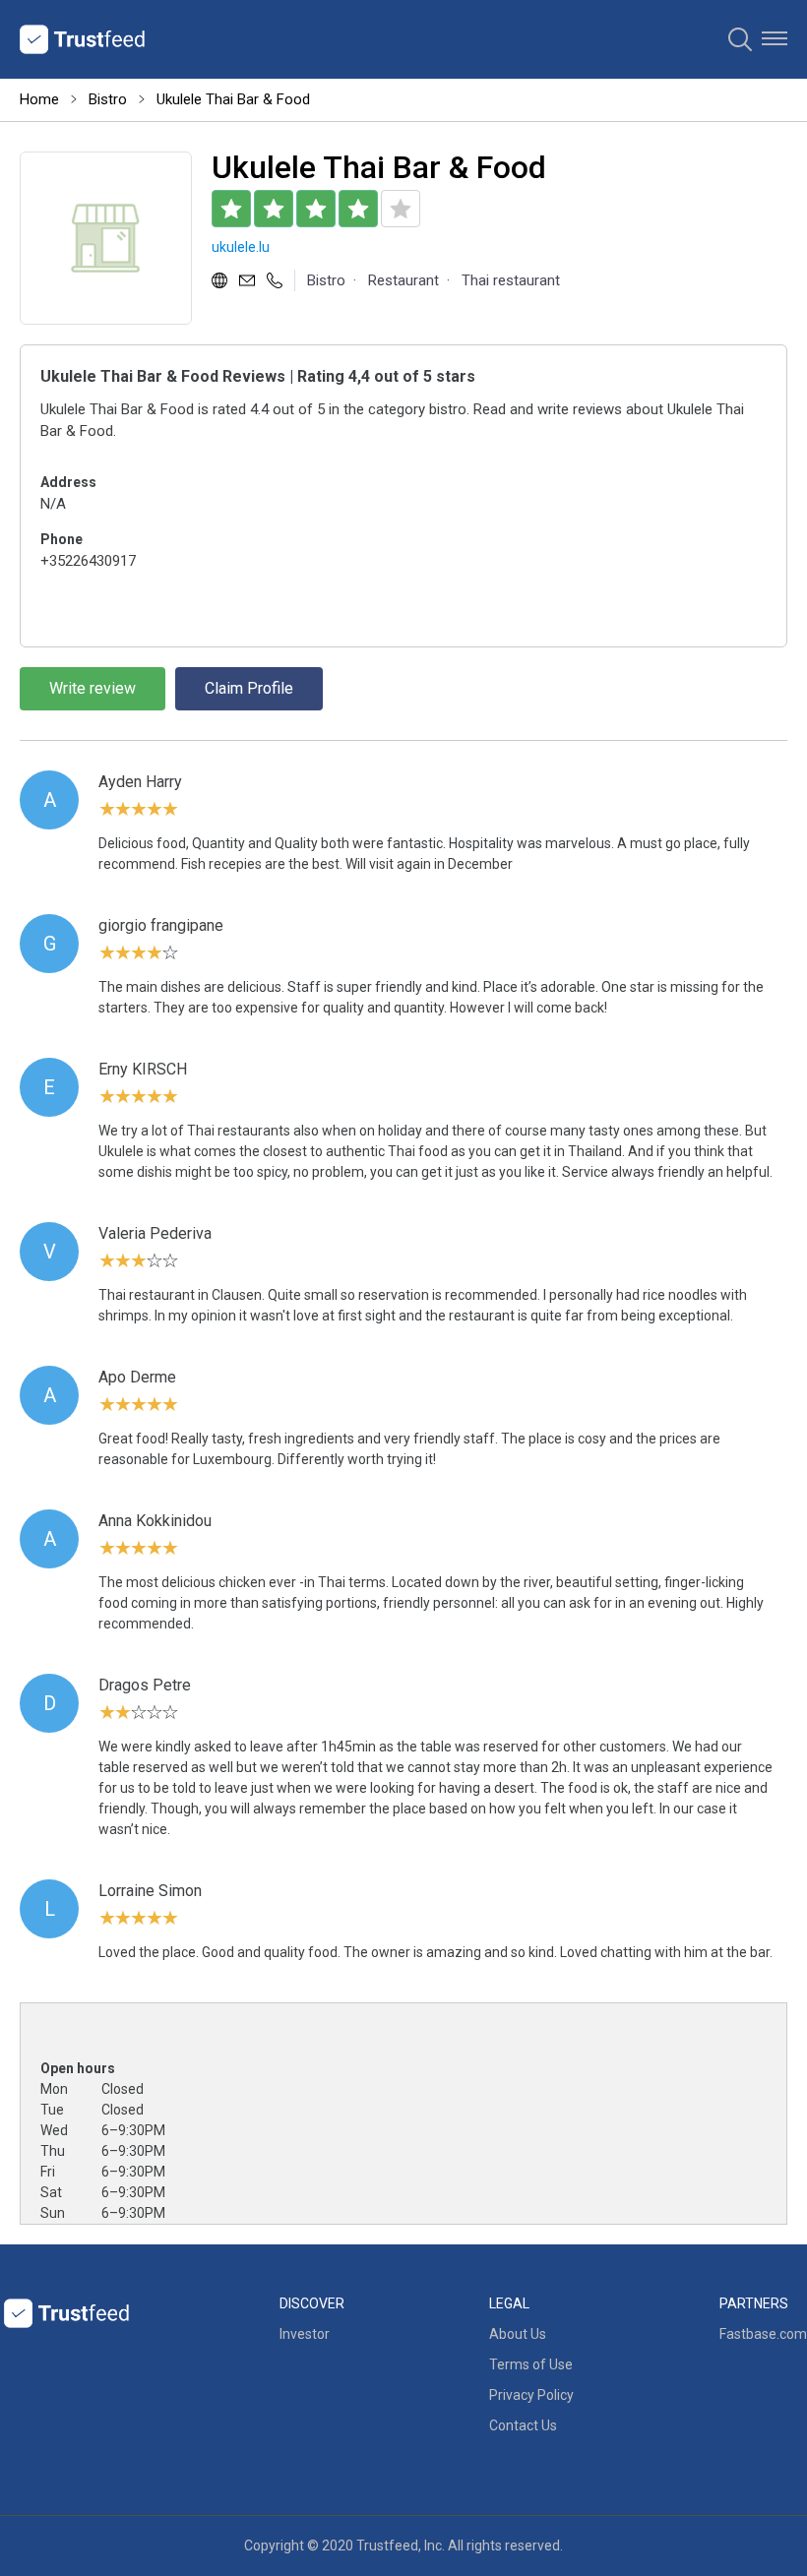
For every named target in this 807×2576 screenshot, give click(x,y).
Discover (312, 2303)
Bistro (108, 99)
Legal (509, 2303)
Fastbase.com (763, 2334)
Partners (754, 2303)
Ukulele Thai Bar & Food (233, 99)
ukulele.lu (241, 247)
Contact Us (523, 2425)
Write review (93, 688)
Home (39, 99)
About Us (518, 2334)
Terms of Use (531, 2364)
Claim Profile (249, 688)
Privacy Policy (531, 2395)
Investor (305, 2334)
